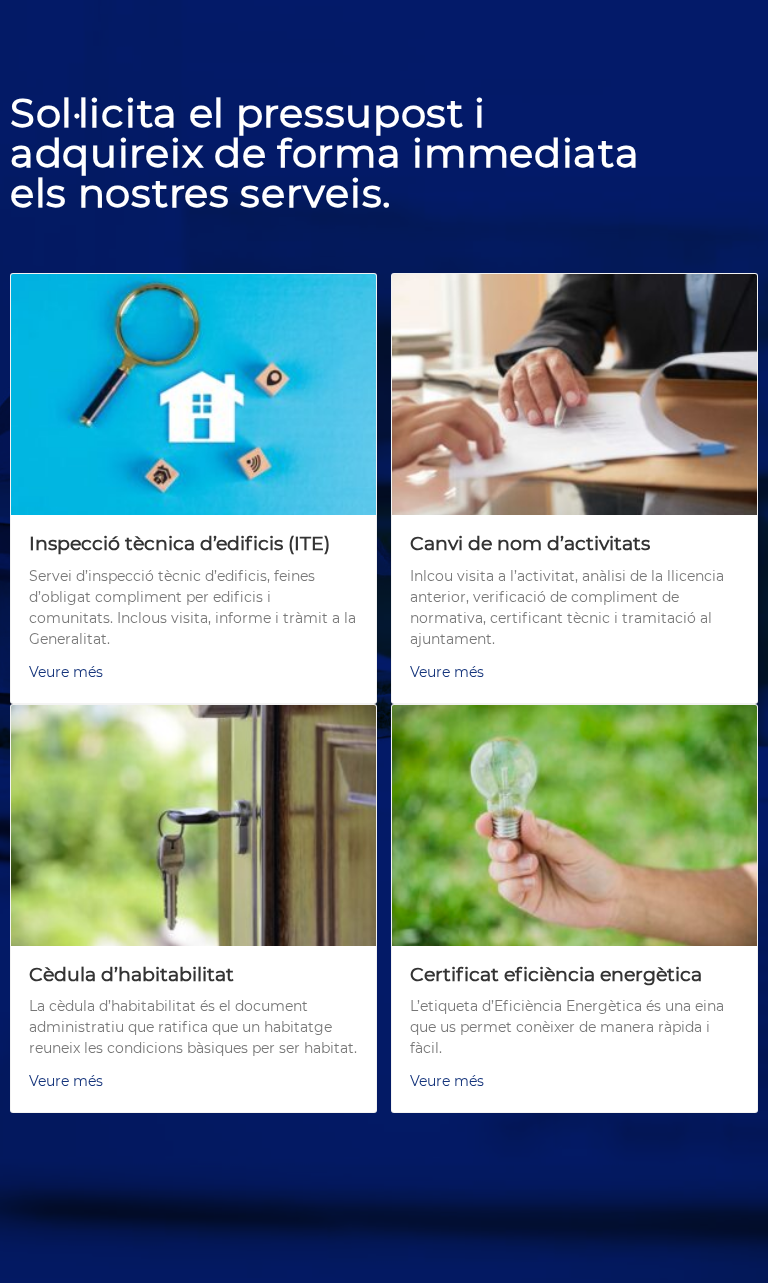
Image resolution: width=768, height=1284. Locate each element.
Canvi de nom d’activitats (530, 543)
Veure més (66, 672)
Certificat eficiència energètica (556, 974)
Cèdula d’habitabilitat (131, 974)
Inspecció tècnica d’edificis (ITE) (179, 543)
